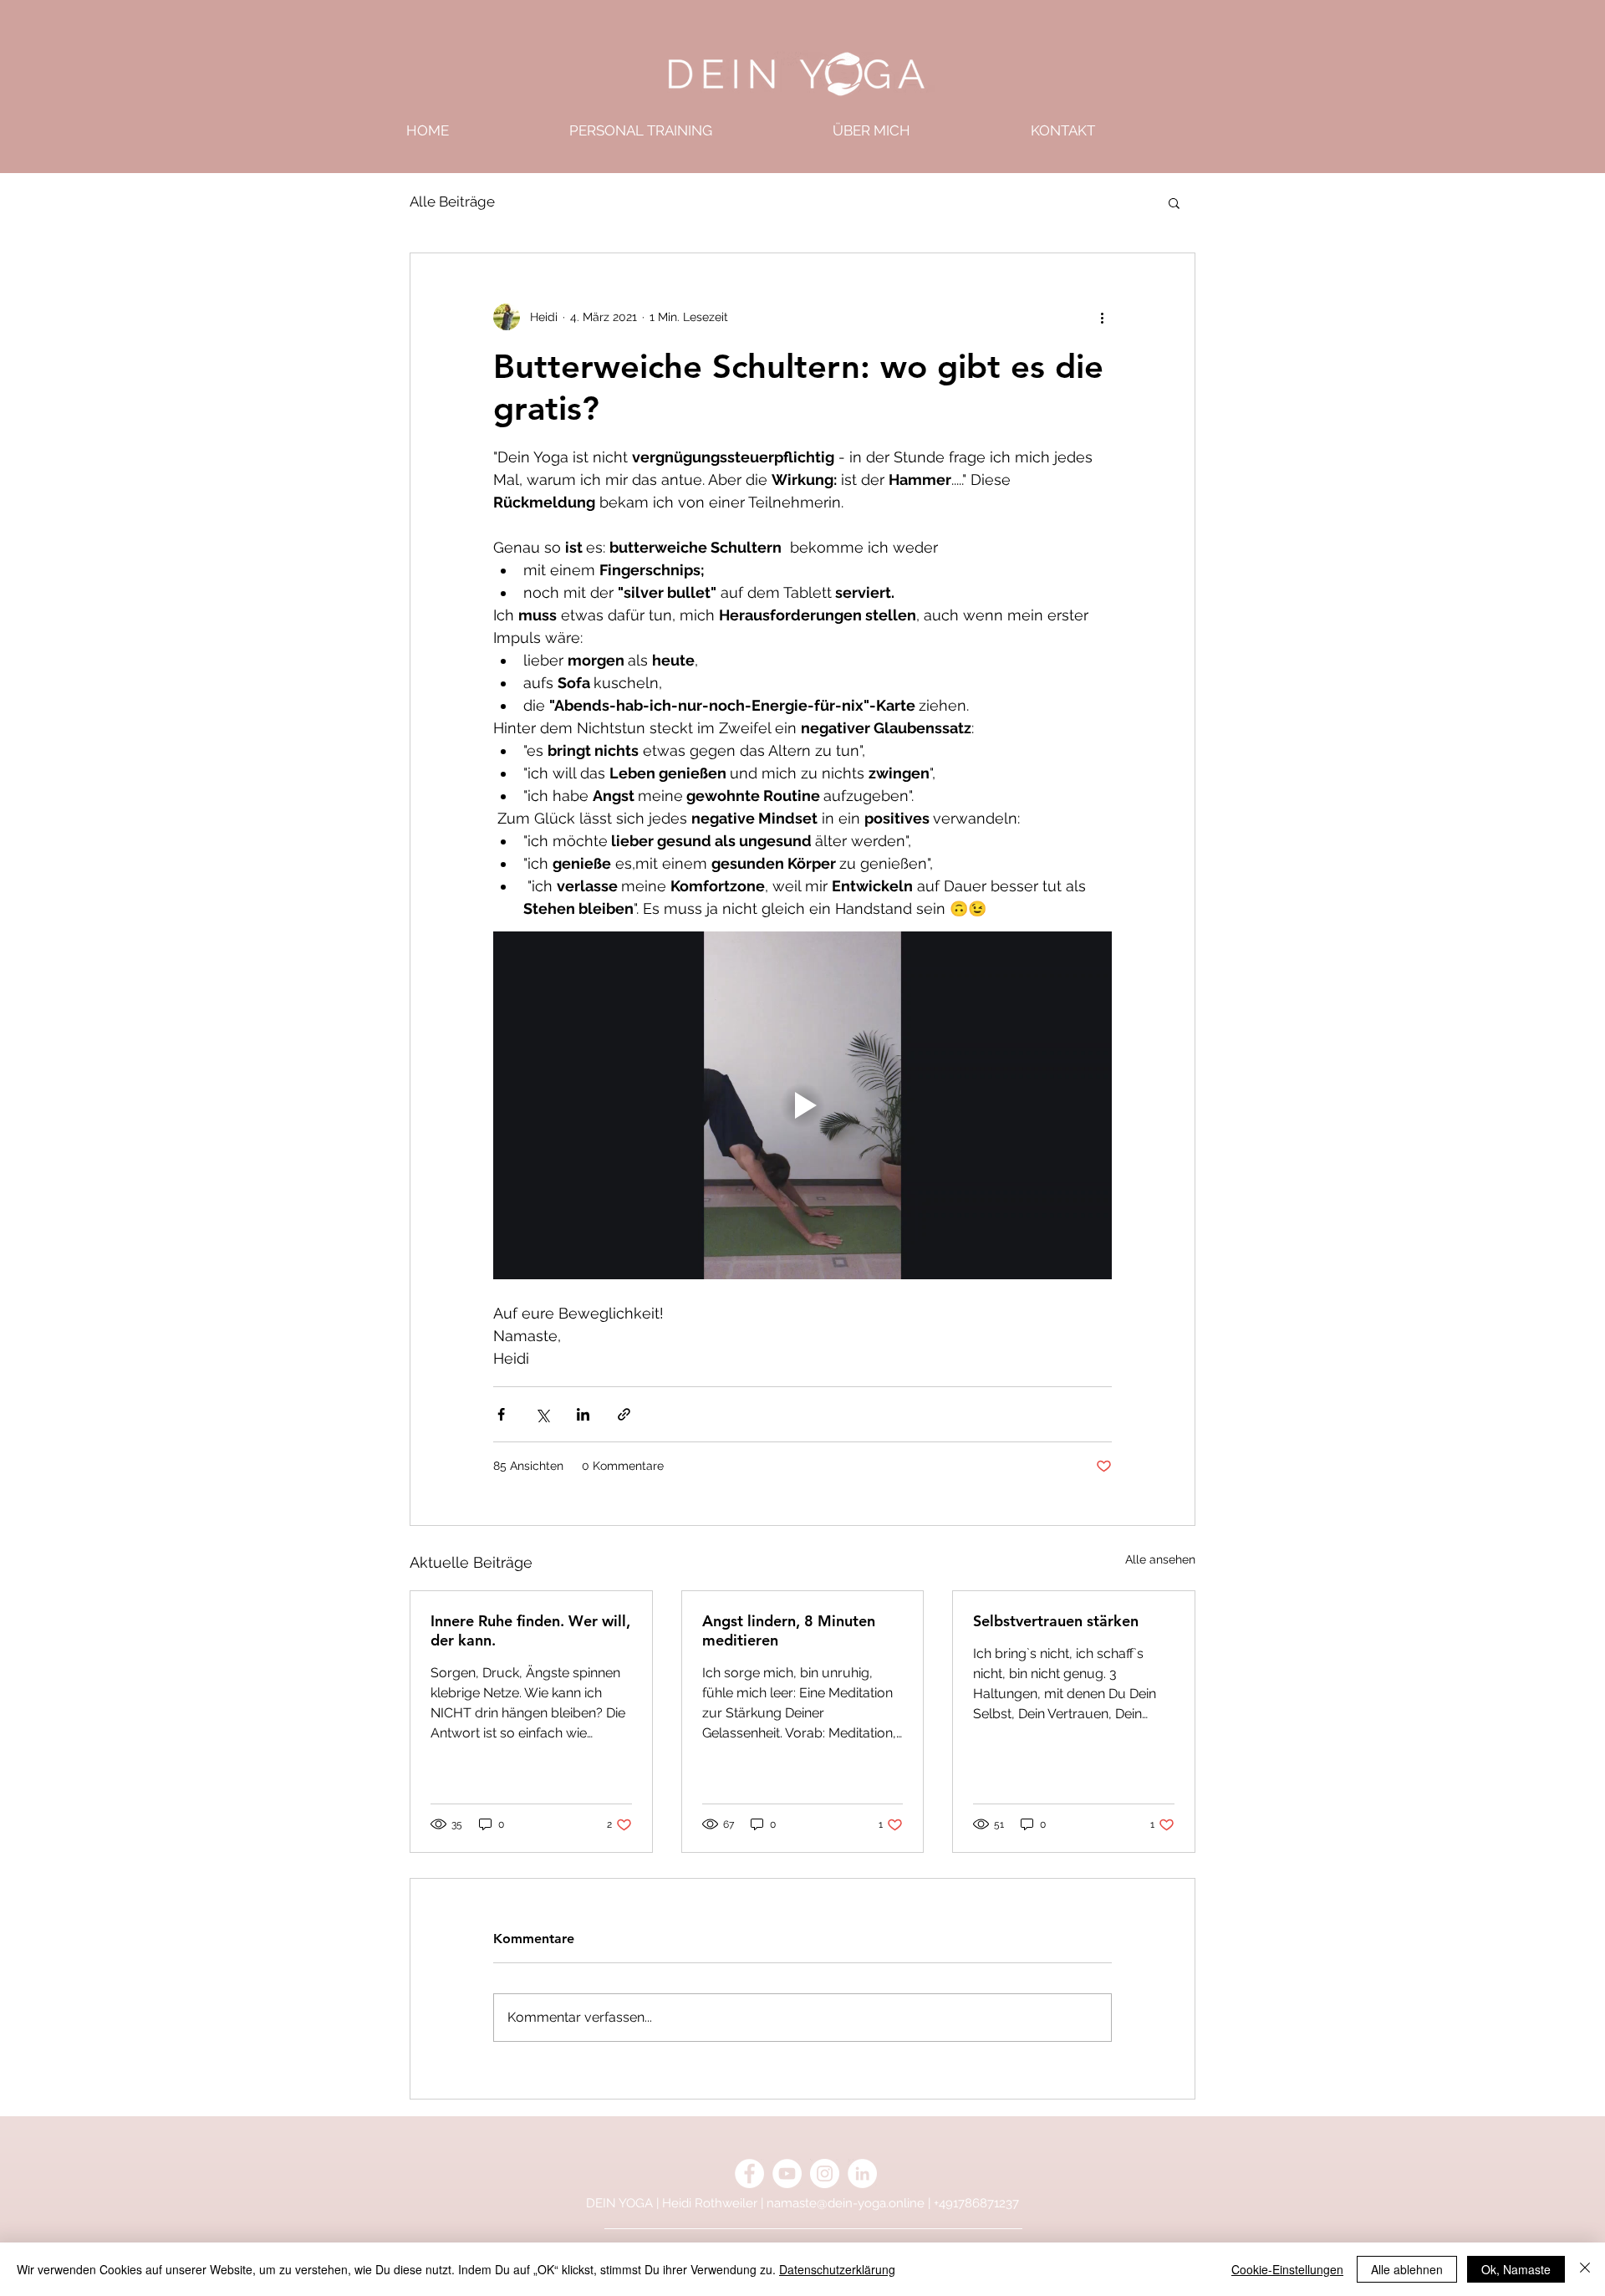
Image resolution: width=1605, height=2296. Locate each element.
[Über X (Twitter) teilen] (542, 1414)
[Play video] (802, 1105)
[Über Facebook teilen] (501, 1414)
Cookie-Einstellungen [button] (1287, 2269)
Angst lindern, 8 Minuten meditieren (789, 1630)
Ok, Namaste (1516, 2269)
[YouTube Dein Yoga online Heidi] (787, 2174)
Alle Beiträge (452, 202)
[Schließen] (1585, 2269)
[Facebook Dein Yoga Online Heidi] (749, 2174)
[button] (1174, 202)
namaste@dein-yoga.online (846, 2203)
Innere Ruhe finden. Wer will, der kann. (530, 1630)
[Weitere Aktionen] (1102, 317)
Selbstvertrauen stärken (1056, 1621)
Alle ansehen (1160, 1559)
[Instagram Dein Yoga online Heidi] (825, 2174)
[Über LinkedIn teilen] (583, 1414)
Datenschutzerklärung (837, 2269)
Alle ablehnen (1407, 2269)
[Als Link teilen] (624, 1414)
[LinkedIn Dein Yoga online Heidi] (862, 2174)
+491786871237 (976, 2203)
